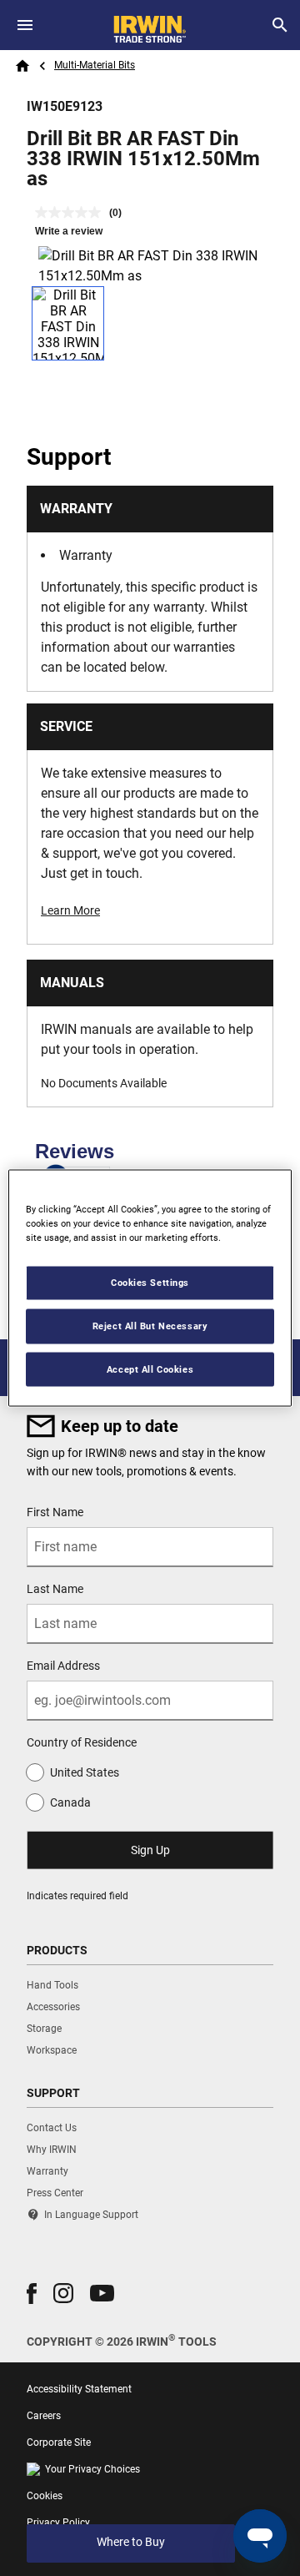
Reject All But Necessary (150, 1325)
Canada (70, 1802)
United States (85, 1772)
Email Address (63, 1666)
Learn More (70, 910)
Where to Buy (131, 2542)
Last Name (55, 1589)
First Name (55, 1512)
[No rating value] (72, 212)
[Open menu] (25, 25)
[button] (32, 2294)
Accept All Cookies (150, 1369)
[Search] (280, 25)
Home (22, 66)
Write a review (69, 231)
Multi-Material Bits (95, 65)
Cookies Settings (150, 1282)
